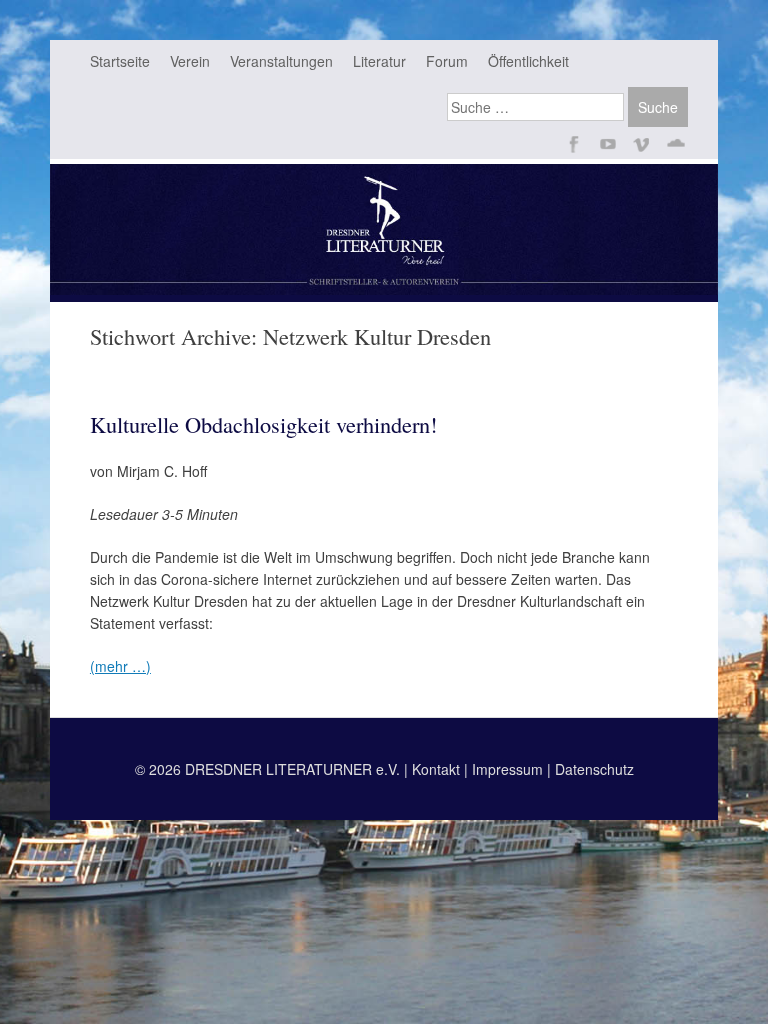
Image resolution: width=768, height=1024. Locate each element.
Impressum (507, 769)
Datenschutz (594, 769)
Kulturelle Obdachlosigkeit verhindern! (263, 424)
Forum (447, 61)
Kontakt (436, 769)
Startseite (120, 61)
